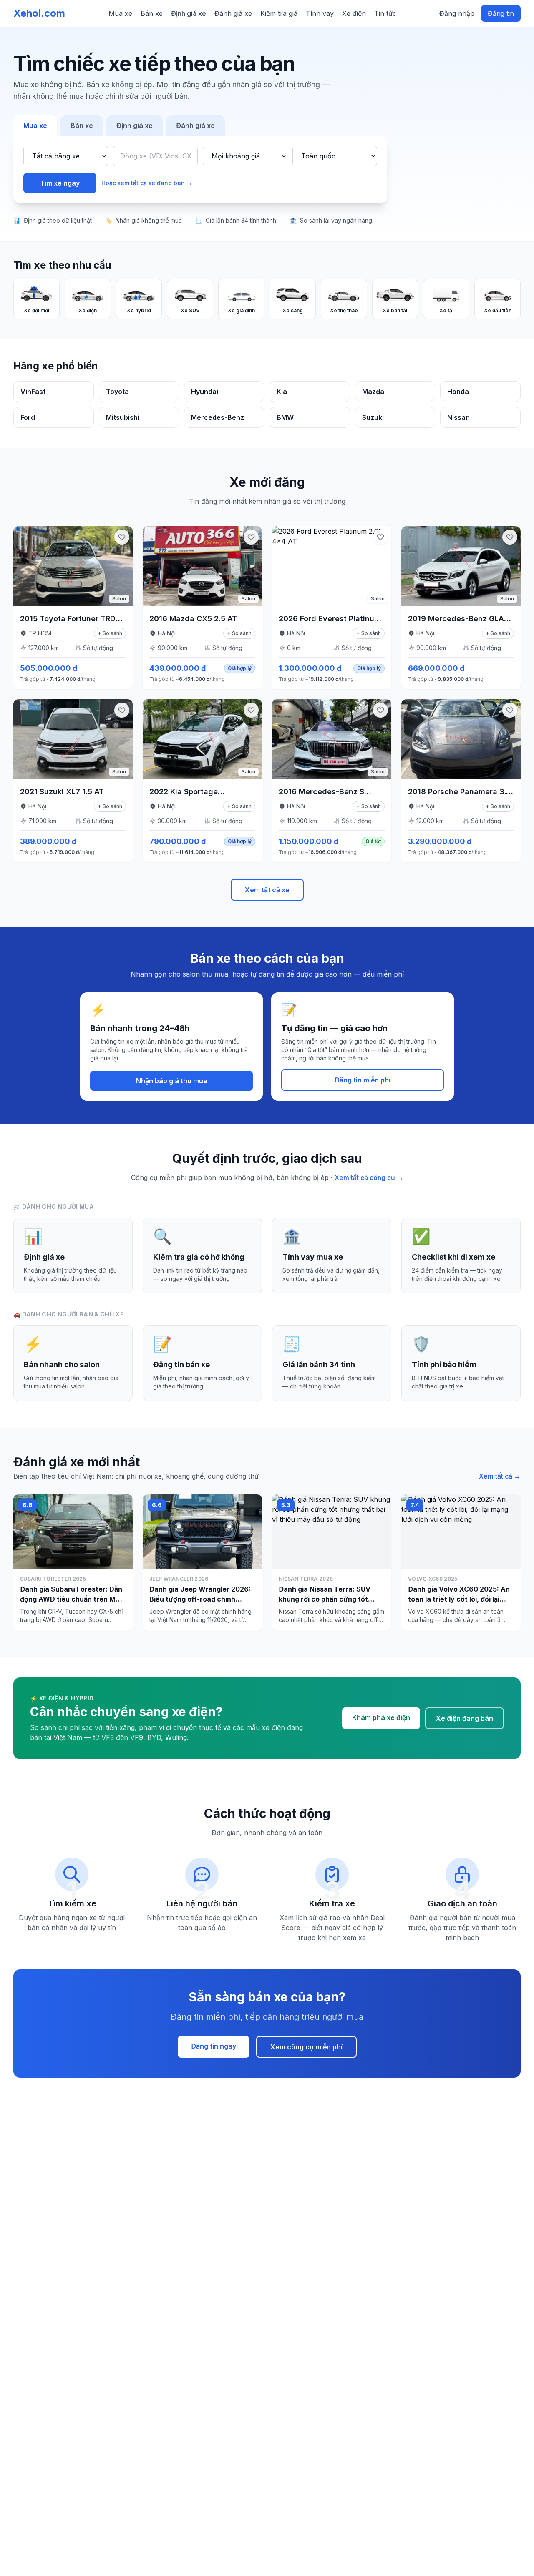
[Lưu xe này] (122, 537)
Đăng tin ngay (214, 2046)
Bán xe (152, 13)
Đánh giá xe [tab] (195, 126)
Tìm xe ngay (60, 183)
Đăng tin (501, 13)
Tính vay (320, 13)
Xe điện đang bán (465, 1718)
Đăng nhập (457, 13)
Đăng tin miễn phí (363, 1080)
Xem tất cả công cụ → (369, 1178)
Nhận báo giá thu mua (172, 1081)
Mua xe (120, 13)
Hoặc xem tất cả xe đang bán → (147, 183)
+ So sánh (110, 633)
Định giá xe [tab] (135, 126)
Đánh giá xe (233, 13)
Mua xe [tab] (35, 126)
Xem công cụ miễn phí (306, 2047)
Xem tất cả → (500, 1476)
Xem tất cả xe (267, 890)
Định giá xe (189, 13)
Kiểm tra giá (279, 13)
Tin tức (385, 13)
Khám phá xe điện (381, 1717)
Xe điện (354, 13)
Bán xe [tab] (82, 126)
